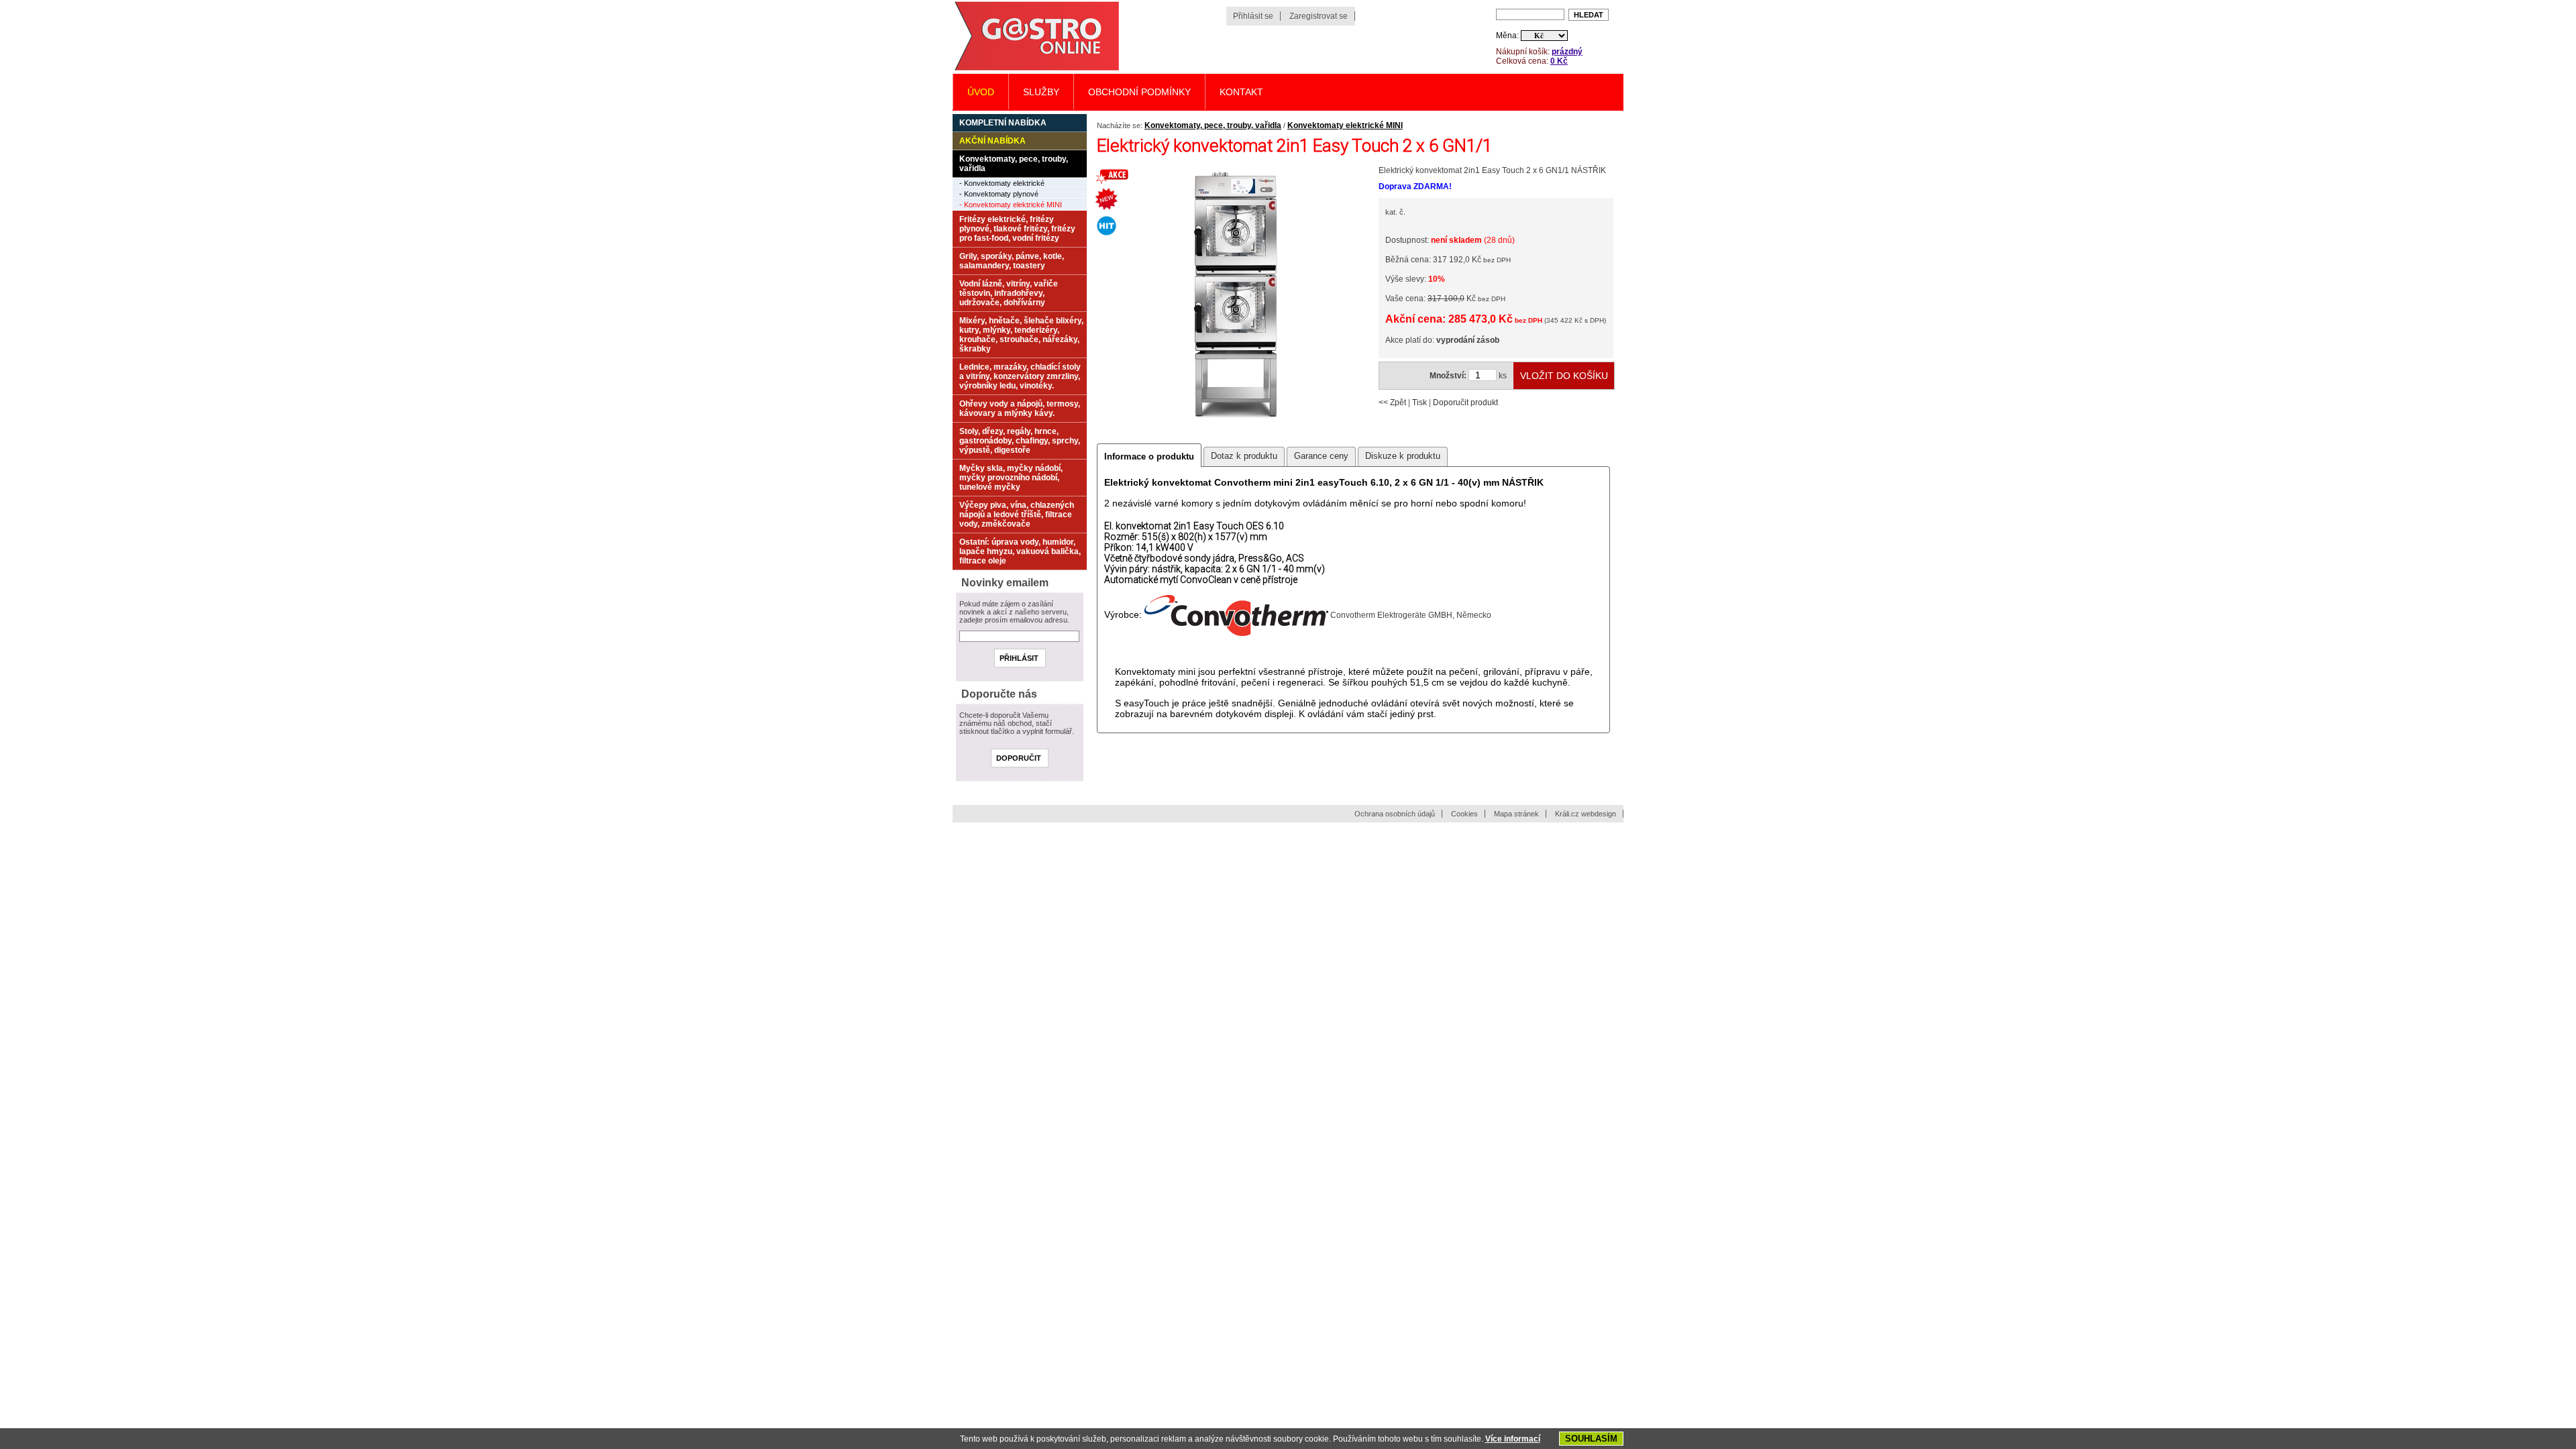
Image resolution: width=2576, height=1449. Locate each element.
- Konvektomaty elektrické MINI (1011, 205)
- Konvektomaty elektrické (1002, 183)
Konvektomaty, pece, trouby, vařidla (1213, 125)
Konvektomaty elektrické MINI (1345, 125)
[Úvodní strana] (1036, 69)
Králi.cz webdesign (1586, 814)
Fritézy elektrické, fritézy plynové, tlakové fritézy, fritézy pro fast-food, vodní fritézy (1017, 229)
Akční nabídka (992, 141)
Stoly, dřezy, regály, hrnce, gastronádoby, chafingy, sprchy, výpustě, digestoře (1020, 441)
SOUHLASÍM (1591, 1439)
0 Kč (1559, 61)
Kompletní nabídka (1003, 123)
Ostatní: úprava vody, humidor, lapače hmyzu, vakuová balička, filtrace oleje (1020, 551)
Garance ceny (1321, 456)
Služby (1041, 92)
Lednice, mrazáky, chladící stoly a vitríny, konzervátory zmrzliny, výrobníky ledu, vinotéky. (1020, 376)
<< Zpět (1392, 402)
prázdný (1567, 52)
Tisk (1419, 402)
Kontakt (1241, 92)
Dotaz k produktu (1244, 456)
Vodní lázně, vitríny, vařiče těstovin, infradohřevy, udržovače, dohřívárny (1009, 293)
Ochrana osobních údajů (1395, 814)
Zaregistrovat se (1319, 16)
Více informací (1513, 1439)
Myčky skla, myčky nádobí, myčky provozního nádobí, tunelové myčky (1011, 478)
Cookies (1464, 814)
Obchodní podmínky (1139, 92)
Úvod (981, 92)
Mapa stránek (1516, 814)
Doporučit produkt (1465, 402)
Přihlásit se (1253, 16)
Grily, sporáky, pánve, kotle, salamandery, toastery (1012, 261)
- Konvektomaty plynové (999, 194)
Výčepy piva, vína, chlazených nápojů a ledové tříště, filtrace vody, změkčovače (1017, 515)
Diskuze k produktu (1403, 456)
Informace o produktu (1149, 457)
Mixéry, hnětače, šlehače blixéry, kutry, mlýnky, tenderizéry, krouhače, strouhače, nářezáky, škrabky (1021, 335)
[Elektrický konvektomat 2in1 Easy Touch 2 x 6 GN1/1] (1235, 431)
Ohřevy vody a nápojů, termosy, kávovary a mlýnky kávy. (1020, 409)
